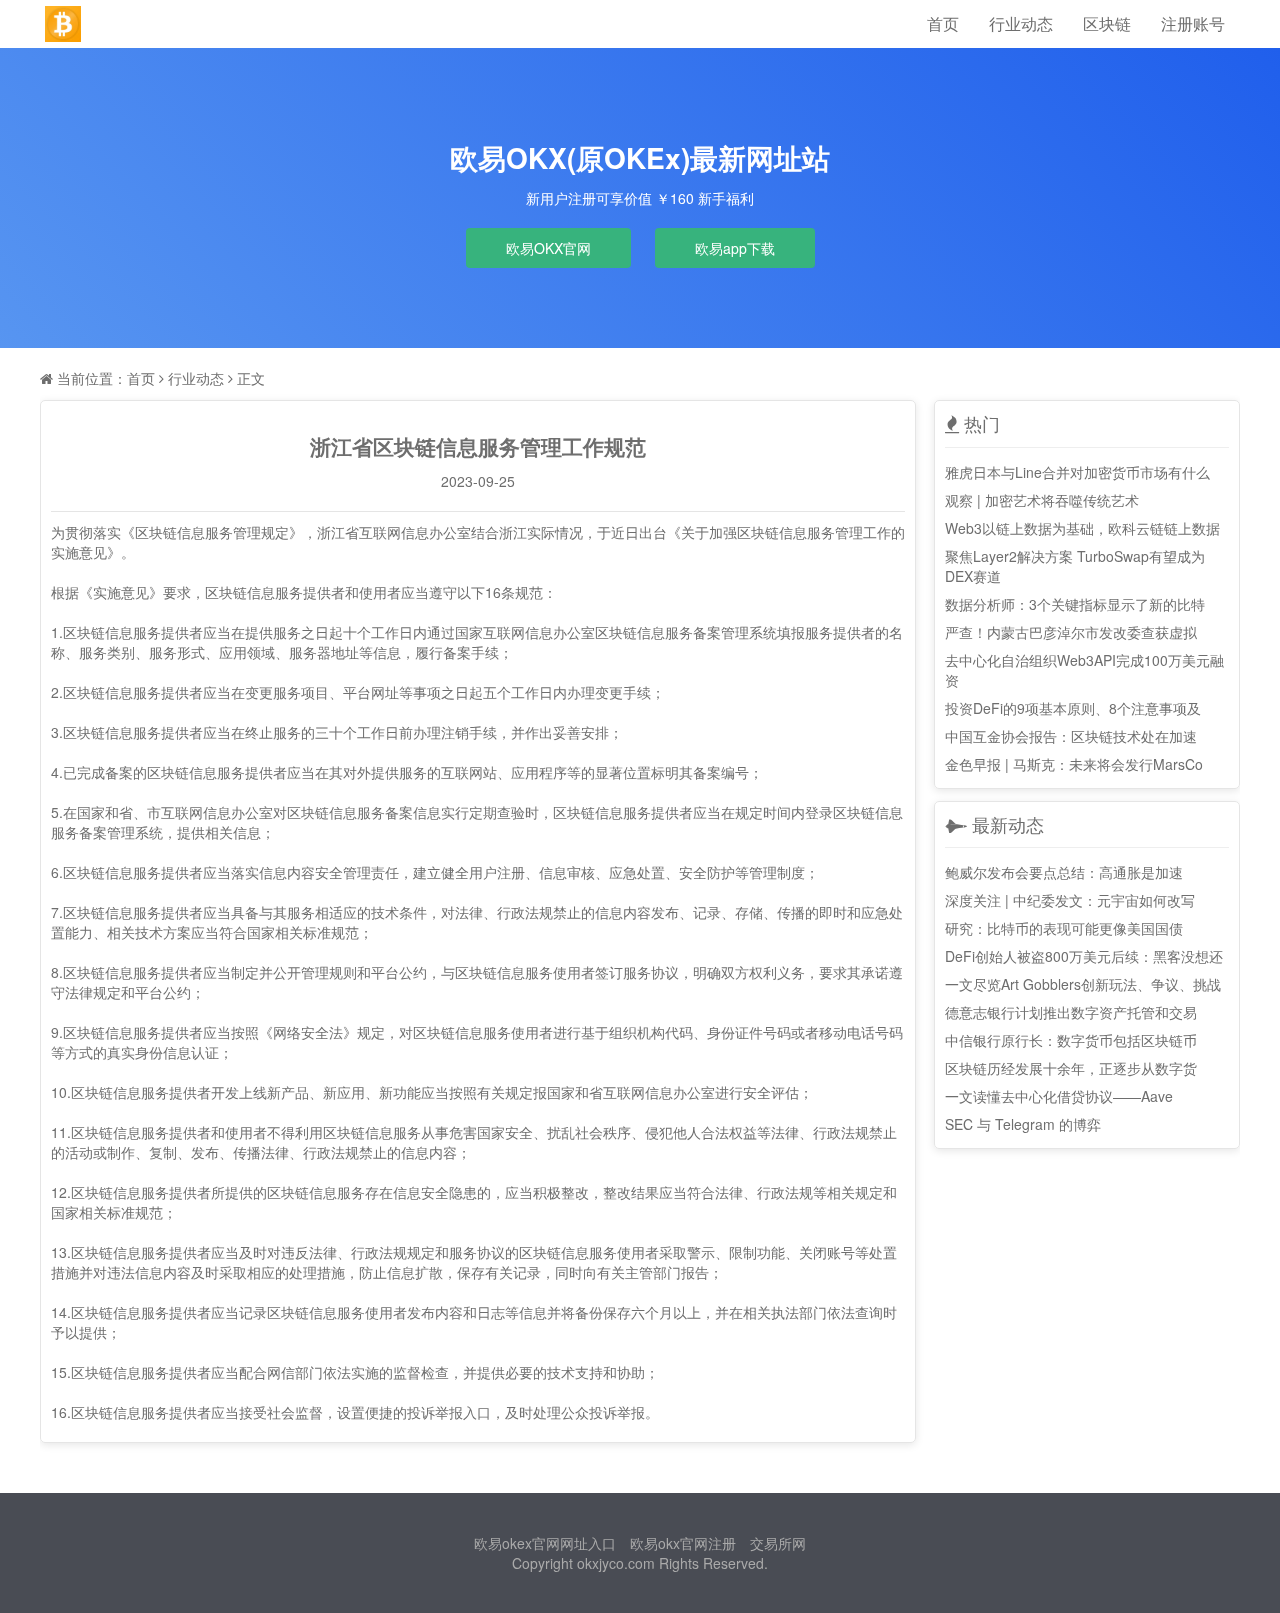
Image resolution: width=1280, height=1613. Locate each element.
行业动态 (1021, 23)
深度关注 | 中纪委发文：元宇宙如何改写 (1070, 900)
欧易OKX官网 (548, 248)
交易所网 (778, 1543)
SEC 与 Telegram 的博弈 (1023, 1124)
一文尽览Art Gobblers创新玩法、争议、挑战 (1083, 984)
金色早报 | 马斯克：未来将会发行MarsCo (1074, 764)
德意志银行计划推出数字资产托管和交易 (1071, 1012)
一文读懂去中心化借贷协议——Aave (1059, 1096)
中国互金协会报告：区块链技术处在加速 (1071, 736)
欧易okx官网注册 (683, 1543)
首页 (943, 23)
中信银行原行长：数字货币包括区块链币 (1071, 1040)
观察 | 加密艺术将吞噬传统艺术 (1042, 500)
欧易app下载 (735, 248)
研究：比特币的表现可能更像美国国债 (1064, 928)
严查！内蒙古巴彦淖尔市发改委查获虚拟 (1071, 632)
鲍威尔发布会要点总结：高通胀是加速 (1064, 872)
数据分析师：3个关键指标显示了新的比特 (1075, 604)
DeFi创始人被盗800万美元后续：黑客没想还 (1084, 956)
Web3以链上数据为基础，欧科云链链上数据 (1082, 528)
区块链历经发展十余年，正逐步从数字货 (1071, 1068)
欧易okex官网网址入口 (545, 1543)
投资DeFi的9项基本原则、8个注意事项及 (1073, 708)
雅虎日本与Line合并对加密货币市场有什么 (1077, 472)
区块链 (1107, 23)
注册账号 (1193, 23)
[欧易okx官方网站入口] (63, 24)
